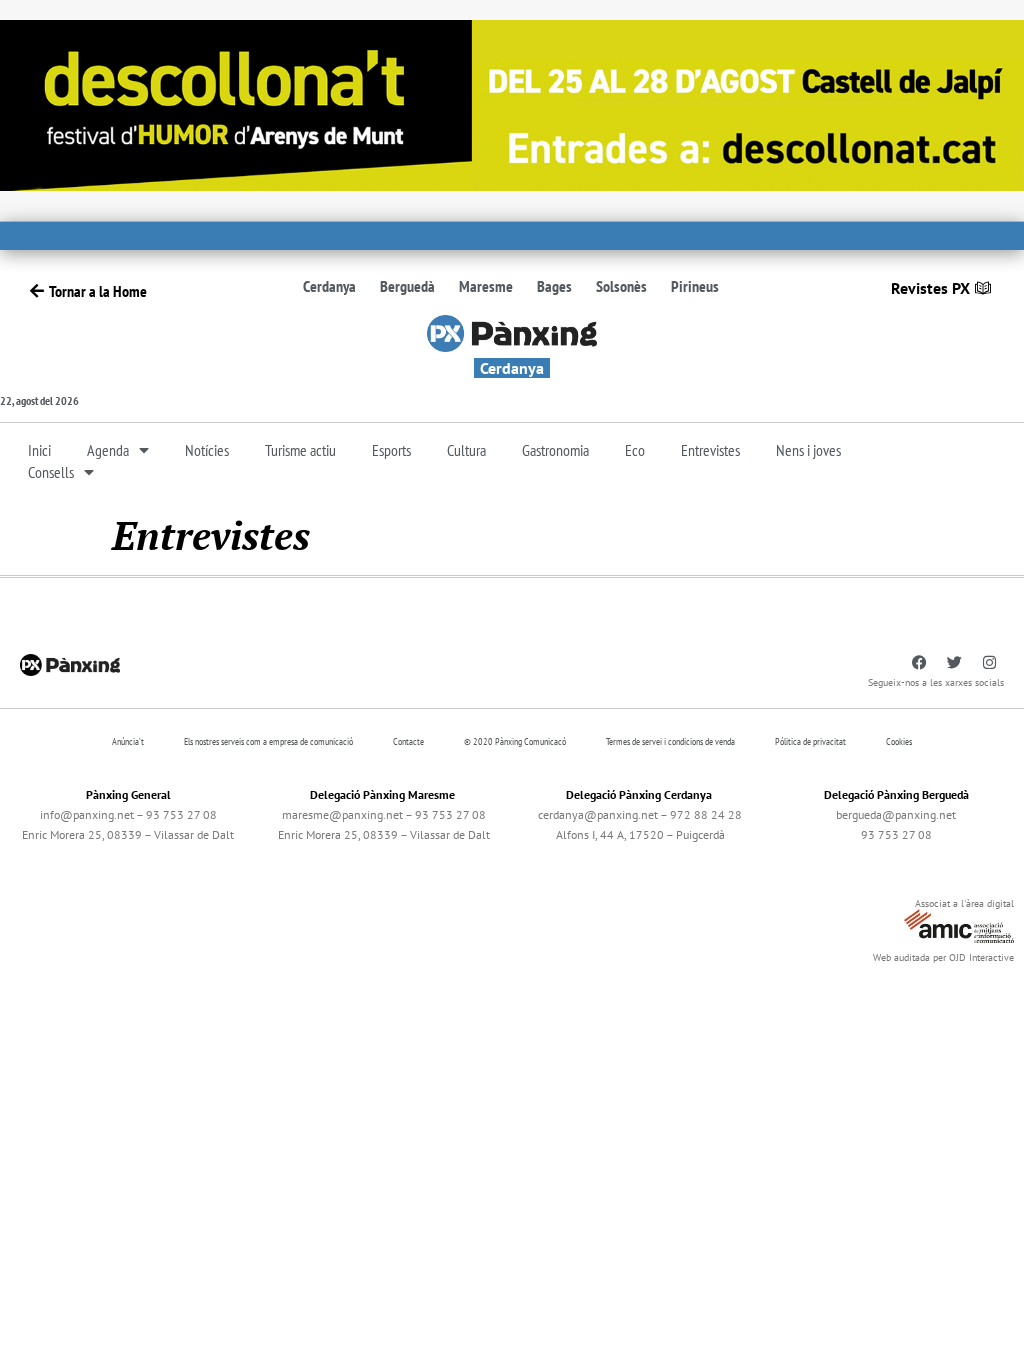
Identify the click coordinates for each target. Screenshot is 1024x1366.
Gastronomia (555, 450)
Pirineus (695, 286)
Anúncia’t (128, 741)
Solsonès (621, 286)
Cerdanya (329, 286)
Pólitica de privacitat (810, 741)
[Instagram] (989, 663)
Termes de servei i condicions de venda (670, 741)
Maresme (486, 286)
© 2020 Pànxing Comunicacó (515, 741)
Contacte (408, 741)
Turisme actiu (300, 450)
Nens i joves (808, 450)
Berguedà (407, 286)
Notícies (207, 450)
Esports (391, 450)
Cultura (466, 450)
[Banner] (512, 103)
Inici (39, 450)
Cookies (899, 741)
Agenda (108, 450)
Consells (51, 472)
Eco (635, 450)
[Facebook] (919, 663)
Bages (554, 286)
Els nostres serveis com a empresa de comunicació (268, 741)
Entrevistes (710, 450)
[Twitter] (954, 663)
